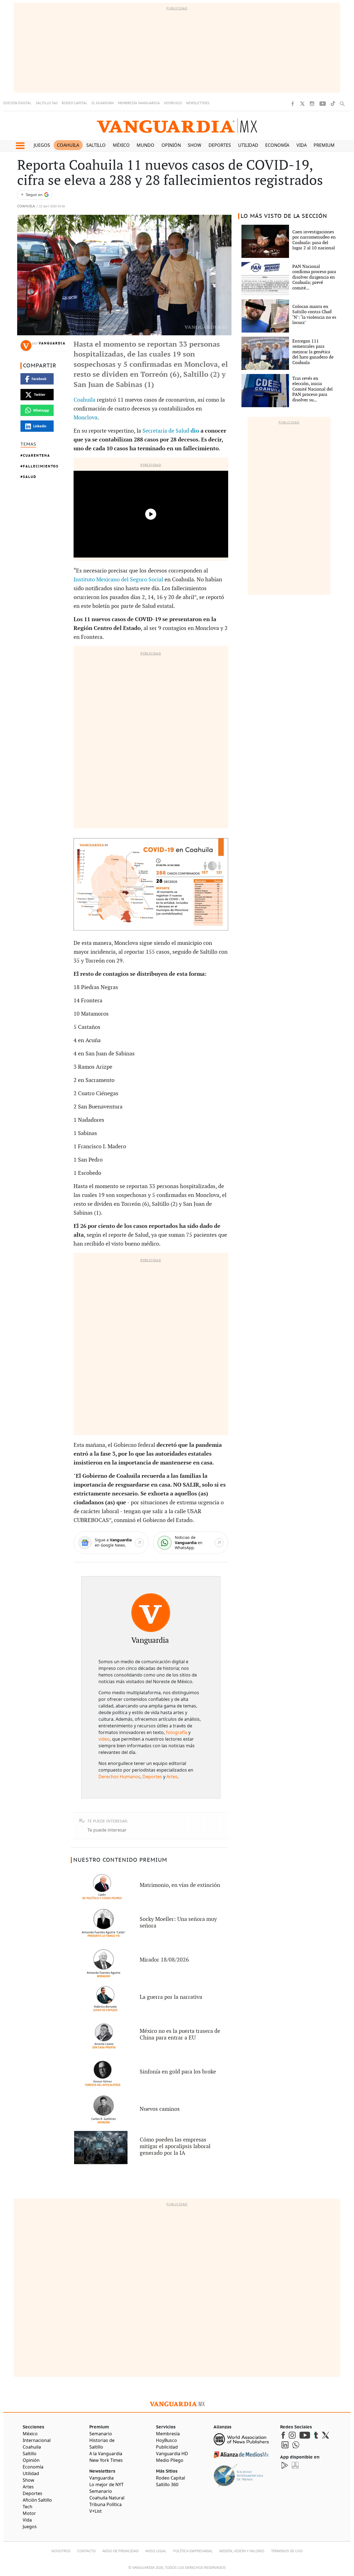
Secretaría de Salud (166, 431)
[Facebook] (293, 104)
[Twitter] (302, 104)
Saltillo (96, 145)
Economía (277, 145)
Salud (30, 477)
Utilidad (248, 145)
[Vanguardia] (151, 1613)
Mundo (145, 145)
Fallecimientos (41, 466)
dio (195, 431)
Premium (324, 145)
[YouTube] (323, 104)
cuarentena (37, 455)
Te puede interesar (107, 1830)
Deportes (220, 145)
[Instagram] (312, 104)
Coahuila (68, 145)
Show (195, 145)
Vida (302, 145)
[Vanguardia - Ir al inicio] (177, 126)
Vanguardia (52, 343)
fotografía (177, 1732)
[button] (20, 146)
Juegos (42, 145)
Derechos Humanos (119, 1777)
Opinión (171, 145)
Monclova (85, 418)
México (121, 145)
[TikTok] (333, 104)
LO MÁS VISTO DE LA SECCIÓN (284, 216)
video (104, 1739)
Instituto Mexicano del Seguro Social (118, 580)
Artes (172, 1777)
